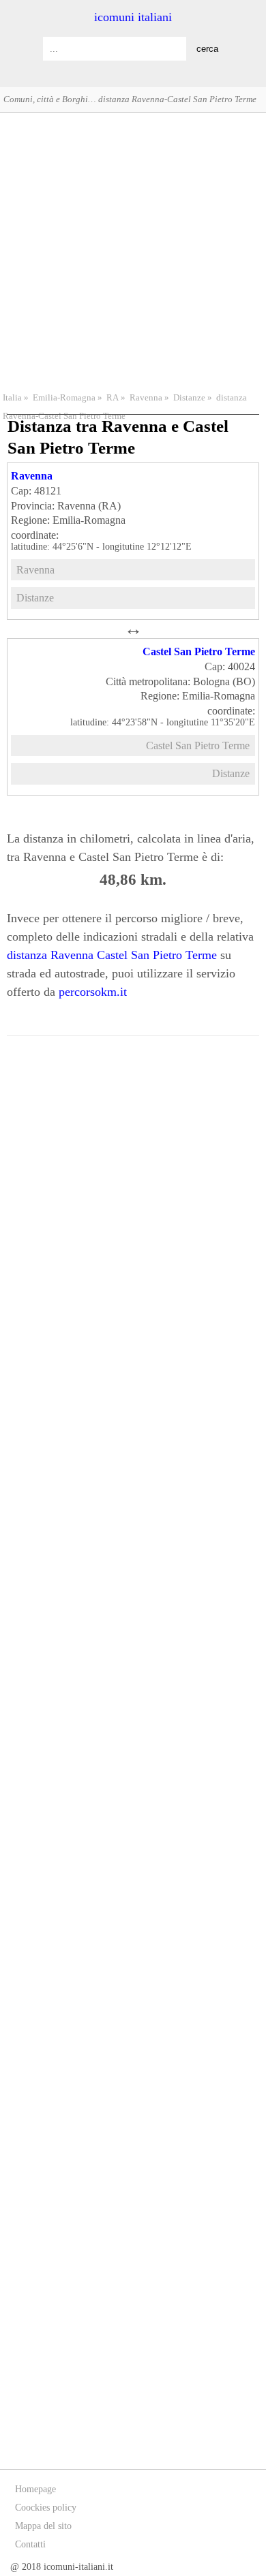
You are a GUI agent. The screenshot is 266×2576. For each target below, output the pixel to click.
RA (113, 398)
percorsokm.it (93, 992)
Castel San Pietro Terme (199, 651)
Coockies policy (46, 2508)
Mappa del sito (43, 2526)
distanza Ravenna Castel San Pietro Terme (112, 955)
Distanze (189, 398)
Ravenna (146, 398)
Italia (12, 398)
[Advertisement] (133, 251)
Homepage (35, 2489)
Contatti (30, 2544)
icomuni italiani (133, 17)
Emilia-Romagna (64, 398)
